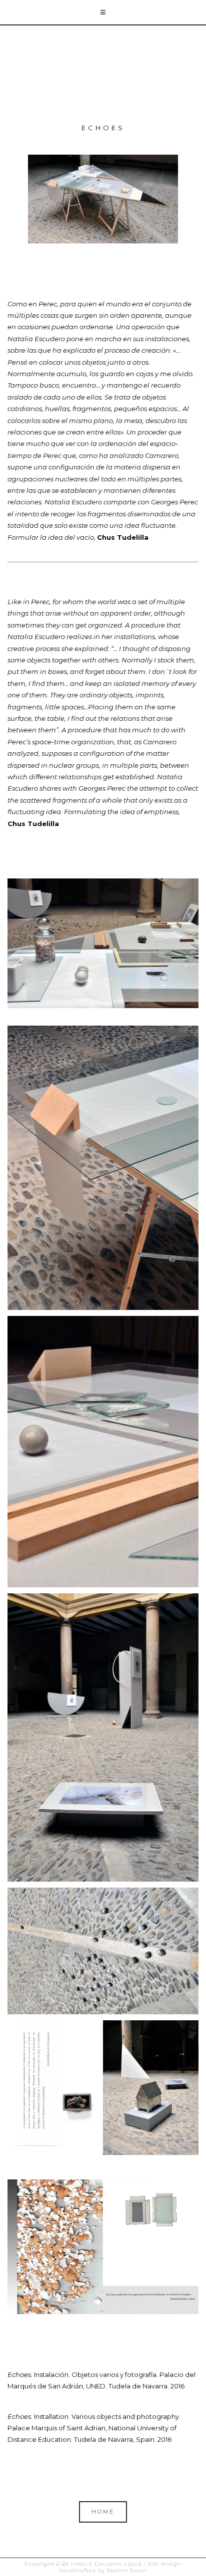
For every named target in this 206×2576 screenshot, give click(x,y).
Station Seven (126, 2570)
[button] (103, 13)
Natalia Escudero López (103, 71)
